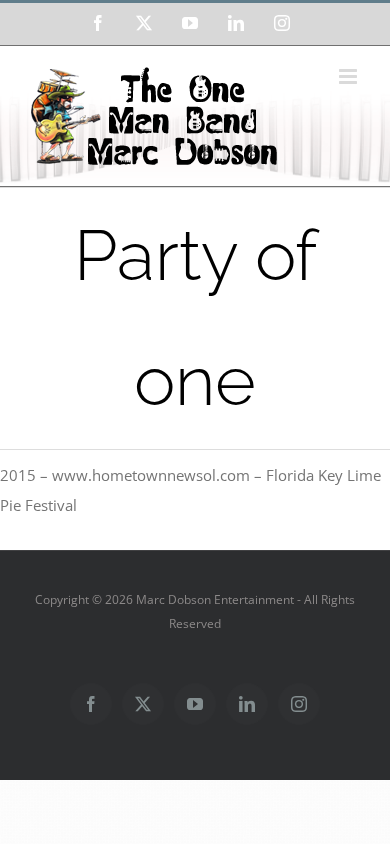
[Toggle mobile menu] (349, 76)
